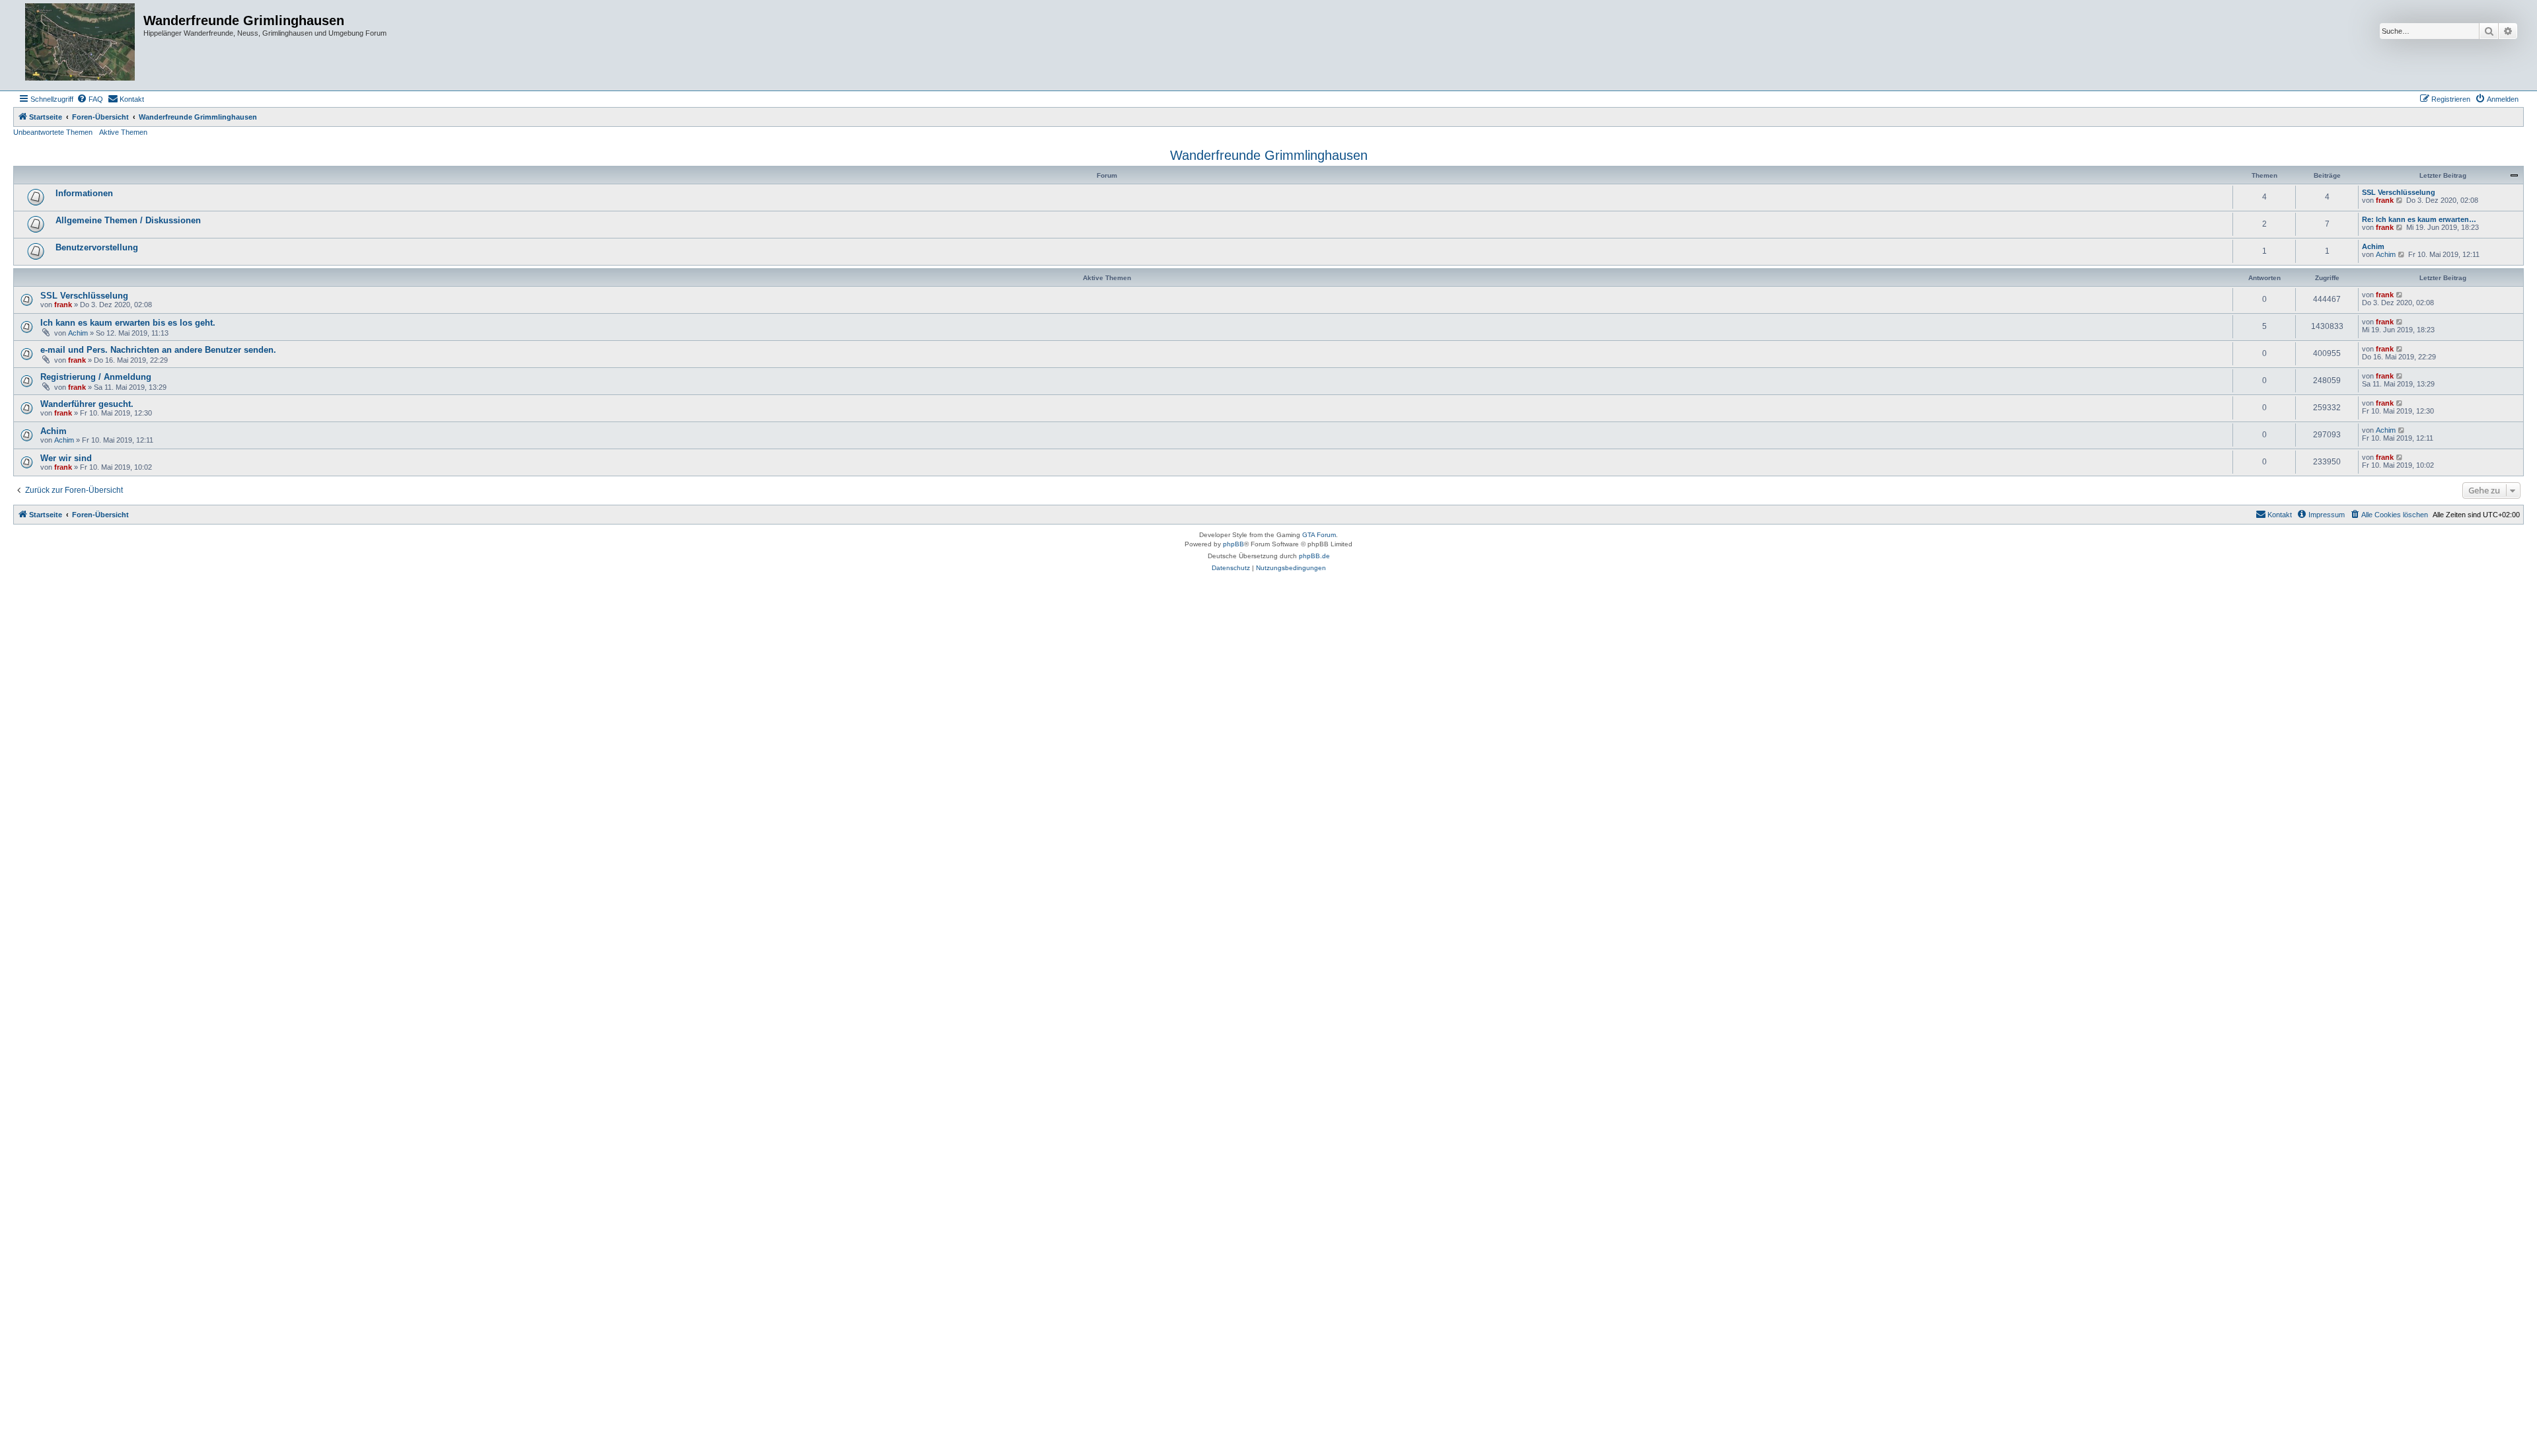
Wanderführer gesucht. (87, 404)
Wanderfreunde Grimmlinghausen (1269, 155)
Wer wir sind (66, 458)
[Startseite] (80, 45)
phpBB (1233, 544)
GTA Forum (1319, 535)
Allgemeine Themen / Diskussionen (128, 220)
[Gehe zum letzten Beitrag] (2400, 295)
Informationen (84, 193)
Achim (2373, 246)
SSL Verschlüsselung (2399, 192)
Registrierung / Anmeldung (96, 377)
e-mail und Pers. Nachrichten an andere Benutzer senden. (158, 350)
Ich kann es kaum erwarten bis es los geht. (128, 323)
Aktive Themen (123, 132)
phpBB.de (1314, 556)
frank (2385, 200)
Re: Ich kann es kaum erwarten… (2419, 219)
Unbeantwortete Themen (53, 132)
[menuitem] (90, 99)
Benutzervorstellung (97, 247)
